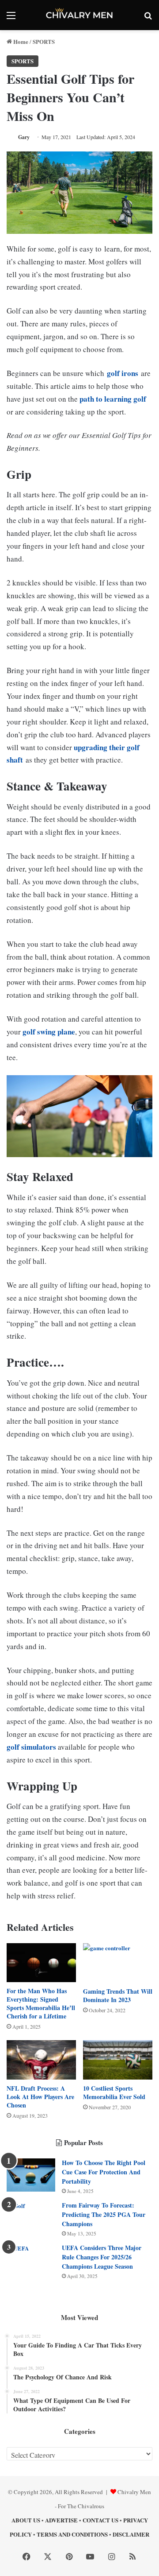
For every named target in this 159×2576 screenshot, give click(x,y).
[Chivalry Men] (79, 15)
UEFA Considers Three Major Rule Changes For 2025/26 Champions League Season (102, 2257)
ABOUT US (26, 2520)
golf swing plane (49, 1032)
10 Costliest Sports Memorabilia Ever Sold (114, 2092)
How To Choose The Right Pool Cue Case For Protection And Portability (104, 2172)
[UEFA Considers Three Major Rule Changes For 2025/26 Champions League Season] (31, 2260)
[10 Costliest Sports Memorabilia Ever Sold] (118, 2060)
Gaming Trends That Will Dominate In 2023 (118, 1995)
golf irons (123, 373)
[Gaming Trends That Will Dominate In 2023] (118, 1963)
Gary (24, 137)
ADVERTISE (61, 2520)
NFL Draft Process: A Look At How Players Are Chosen (40, 2097)
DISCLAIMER (131, 2534)
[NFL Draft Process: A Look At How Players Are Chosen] (41, 2060)
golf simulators (31, 1747)
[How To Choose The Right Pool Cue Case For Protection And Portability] (31, 2175)
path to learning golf (112, 399)
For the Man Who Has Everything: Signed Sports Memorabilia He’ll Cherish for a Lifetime (41, 2003)
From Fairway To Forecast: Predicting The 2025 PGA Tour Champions (104, 2214)
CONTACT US (100, 2520)
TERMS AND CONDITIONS (72, 2534)
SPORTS (44, 41)
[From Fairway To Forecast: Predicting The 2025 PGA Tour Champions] (31, 2218)
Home (20, 41)
